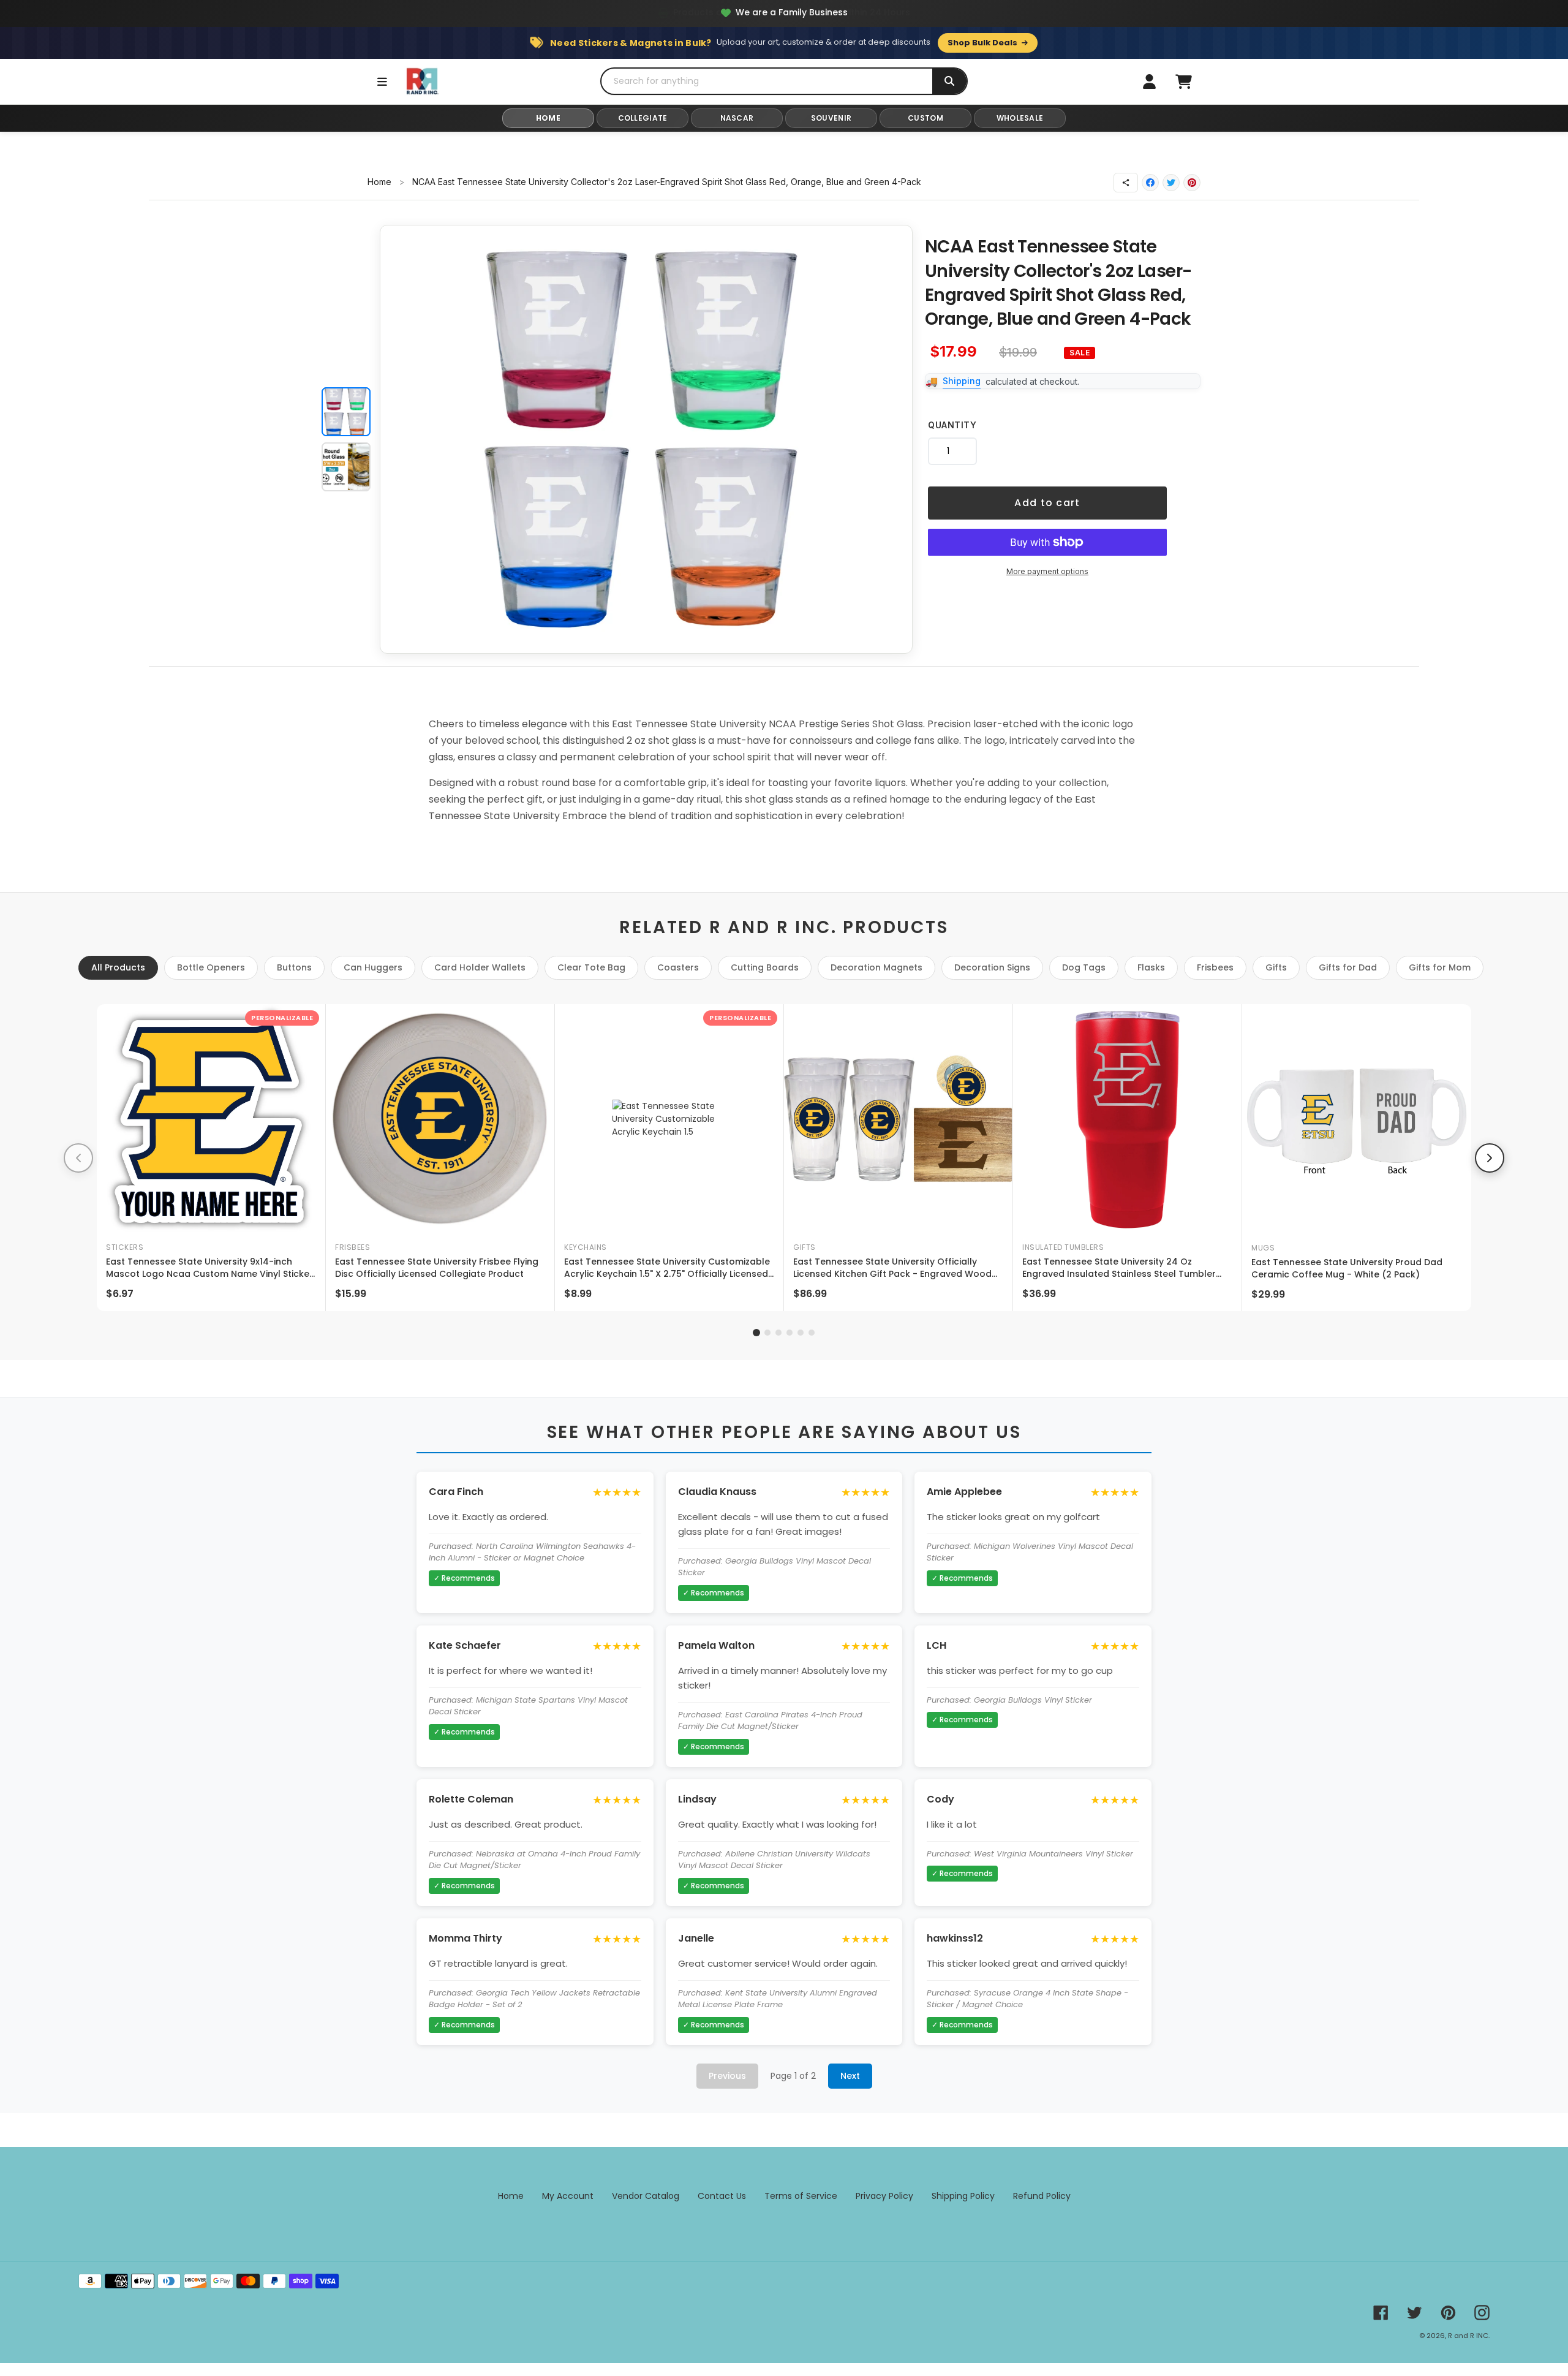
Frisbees (1215, 967)
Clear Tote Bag (591, 967)
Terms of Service (801, 2196)
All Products (118, 967)
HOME (548, 118)
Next (850, 2076)
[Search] (949, 81)
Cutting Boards (765, 967)
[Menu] (382, 81)
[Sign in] (1149, 81)
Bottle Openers (211, 967)
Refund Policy (1042, 2196)
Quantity (952, 425)
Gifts (1276, 967)
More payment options (1047, 571)
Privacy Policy (884, 2196)
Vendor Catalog (646, 2196)
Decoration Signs (992, 967)
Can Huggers (373, 967)
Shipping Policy (963, 2196)
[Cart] (1183, 81)
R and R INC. (1469, 2336)
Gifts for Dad (1348, 967)
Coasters (678, 967)
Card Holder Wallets (480, 967)
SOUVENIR (831, 118)
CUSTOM (925, 118)
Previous (727, 2076)
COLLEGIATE (643, 118)
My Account (568, 2196)
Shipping (962, 381)
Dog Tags (1084, 967)
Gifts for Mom (1440, 967)
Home (379, 182)
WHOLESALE (1020, 118)
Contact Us (722, 2196)
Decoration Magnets (876, 967)
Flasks (1151, 967)
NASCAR (737, 118)
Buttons (294, 967)
